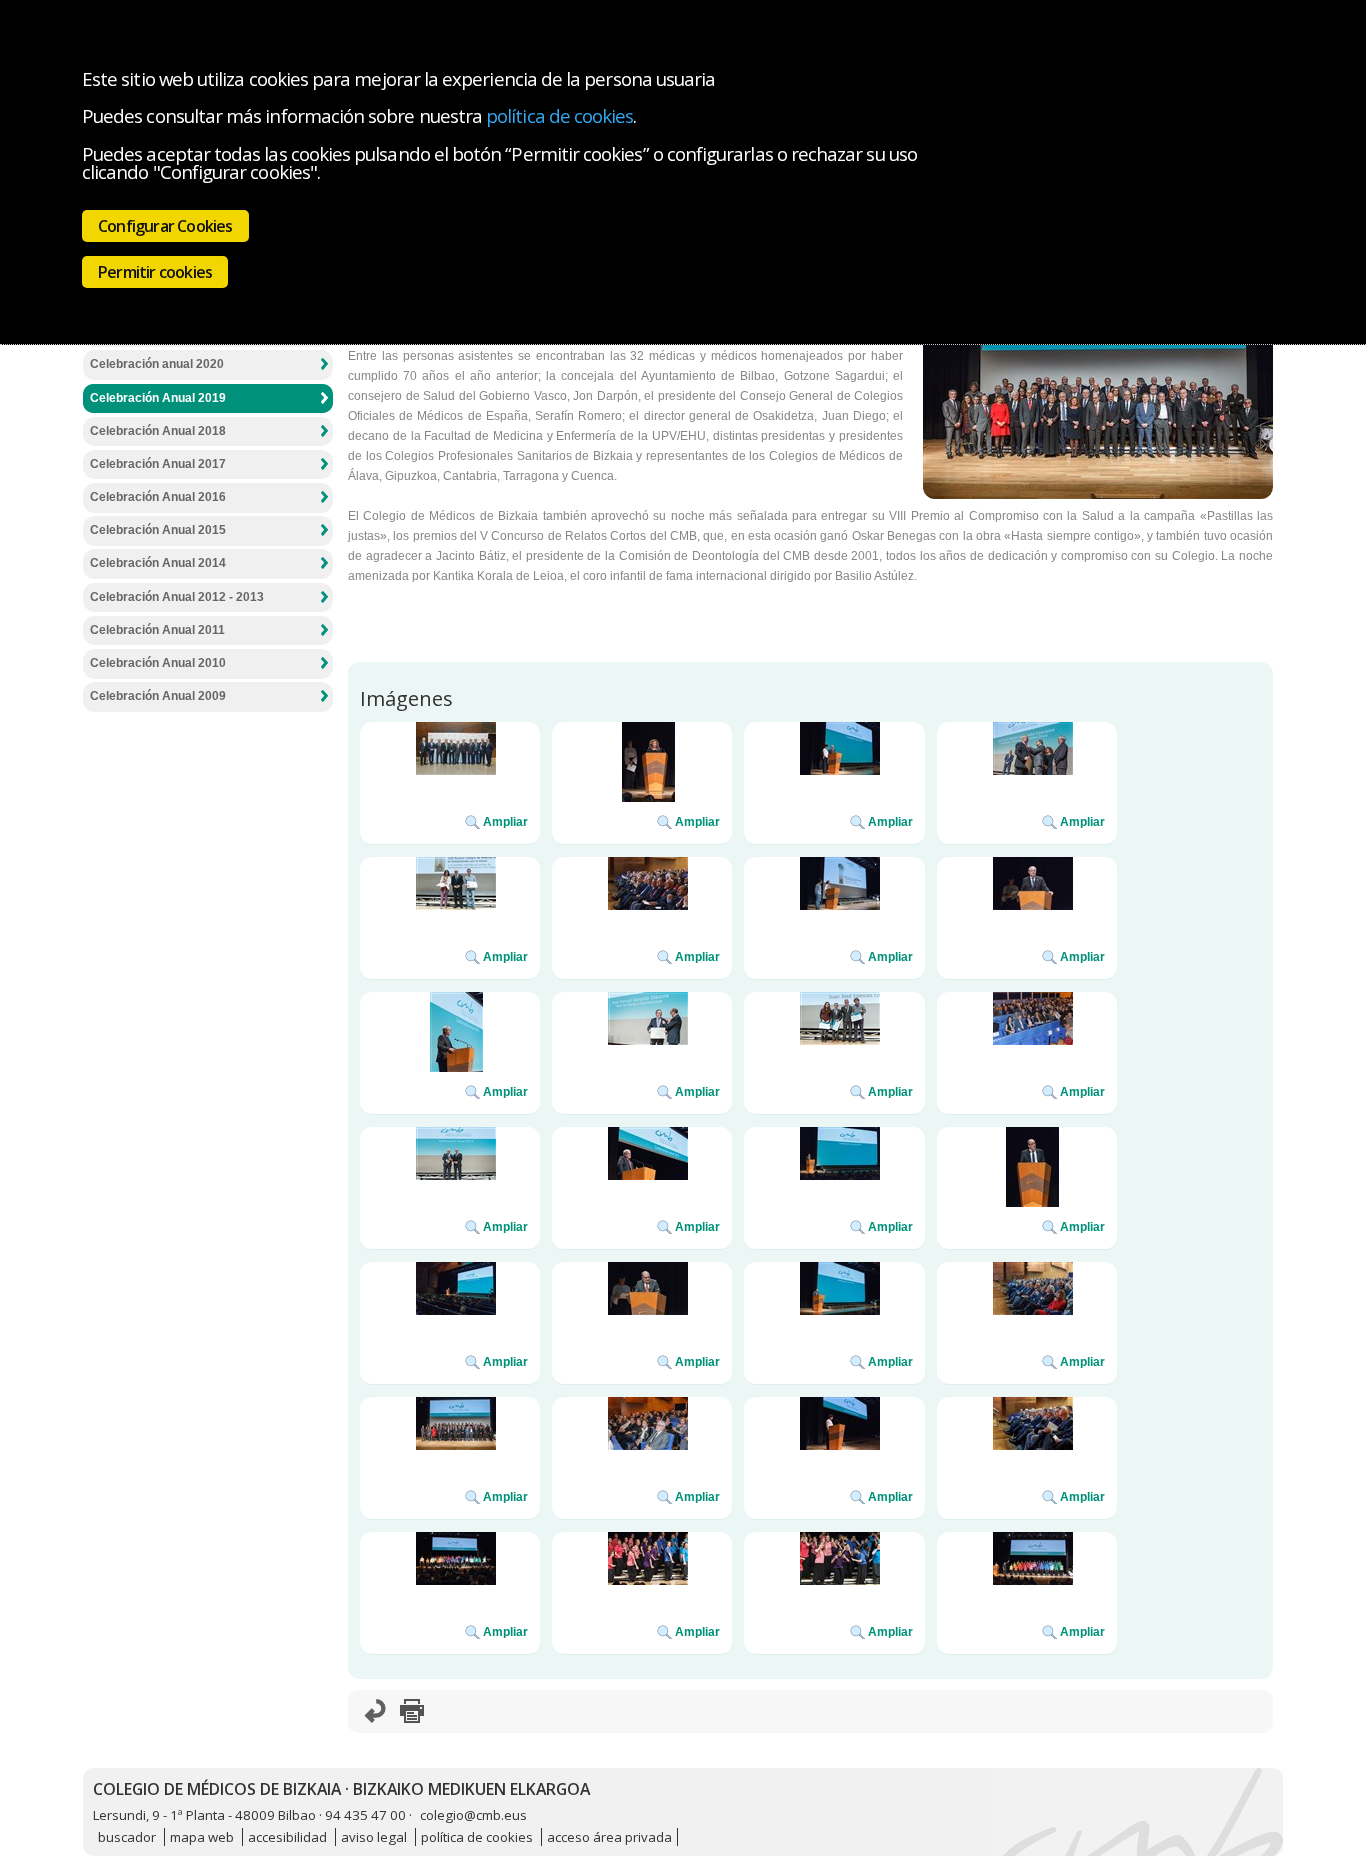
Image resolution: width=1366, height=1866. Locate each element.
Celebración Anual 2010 (158, 663)
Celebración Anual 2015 (158, 530)
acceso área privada (609, 1837)
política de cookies (559, 115)
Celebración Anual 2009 (158, 696)
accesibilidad (287, 1837)
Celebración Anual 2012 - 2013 (177, 597)
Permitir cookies (155, 272)
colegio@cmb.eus (473, 1815)
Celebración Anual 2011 (157, 630)
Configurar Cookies (165, 226)
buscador (127, 1837)
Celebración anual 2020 (157, 364)
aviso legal (374, 1837)
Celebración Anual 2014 (158, 563)
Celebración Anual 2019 (158, 398)
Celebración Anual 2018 (158, 431)
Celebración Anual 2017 (158, 464)
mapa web (202, 1837)
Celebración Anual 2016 (158, 497)
